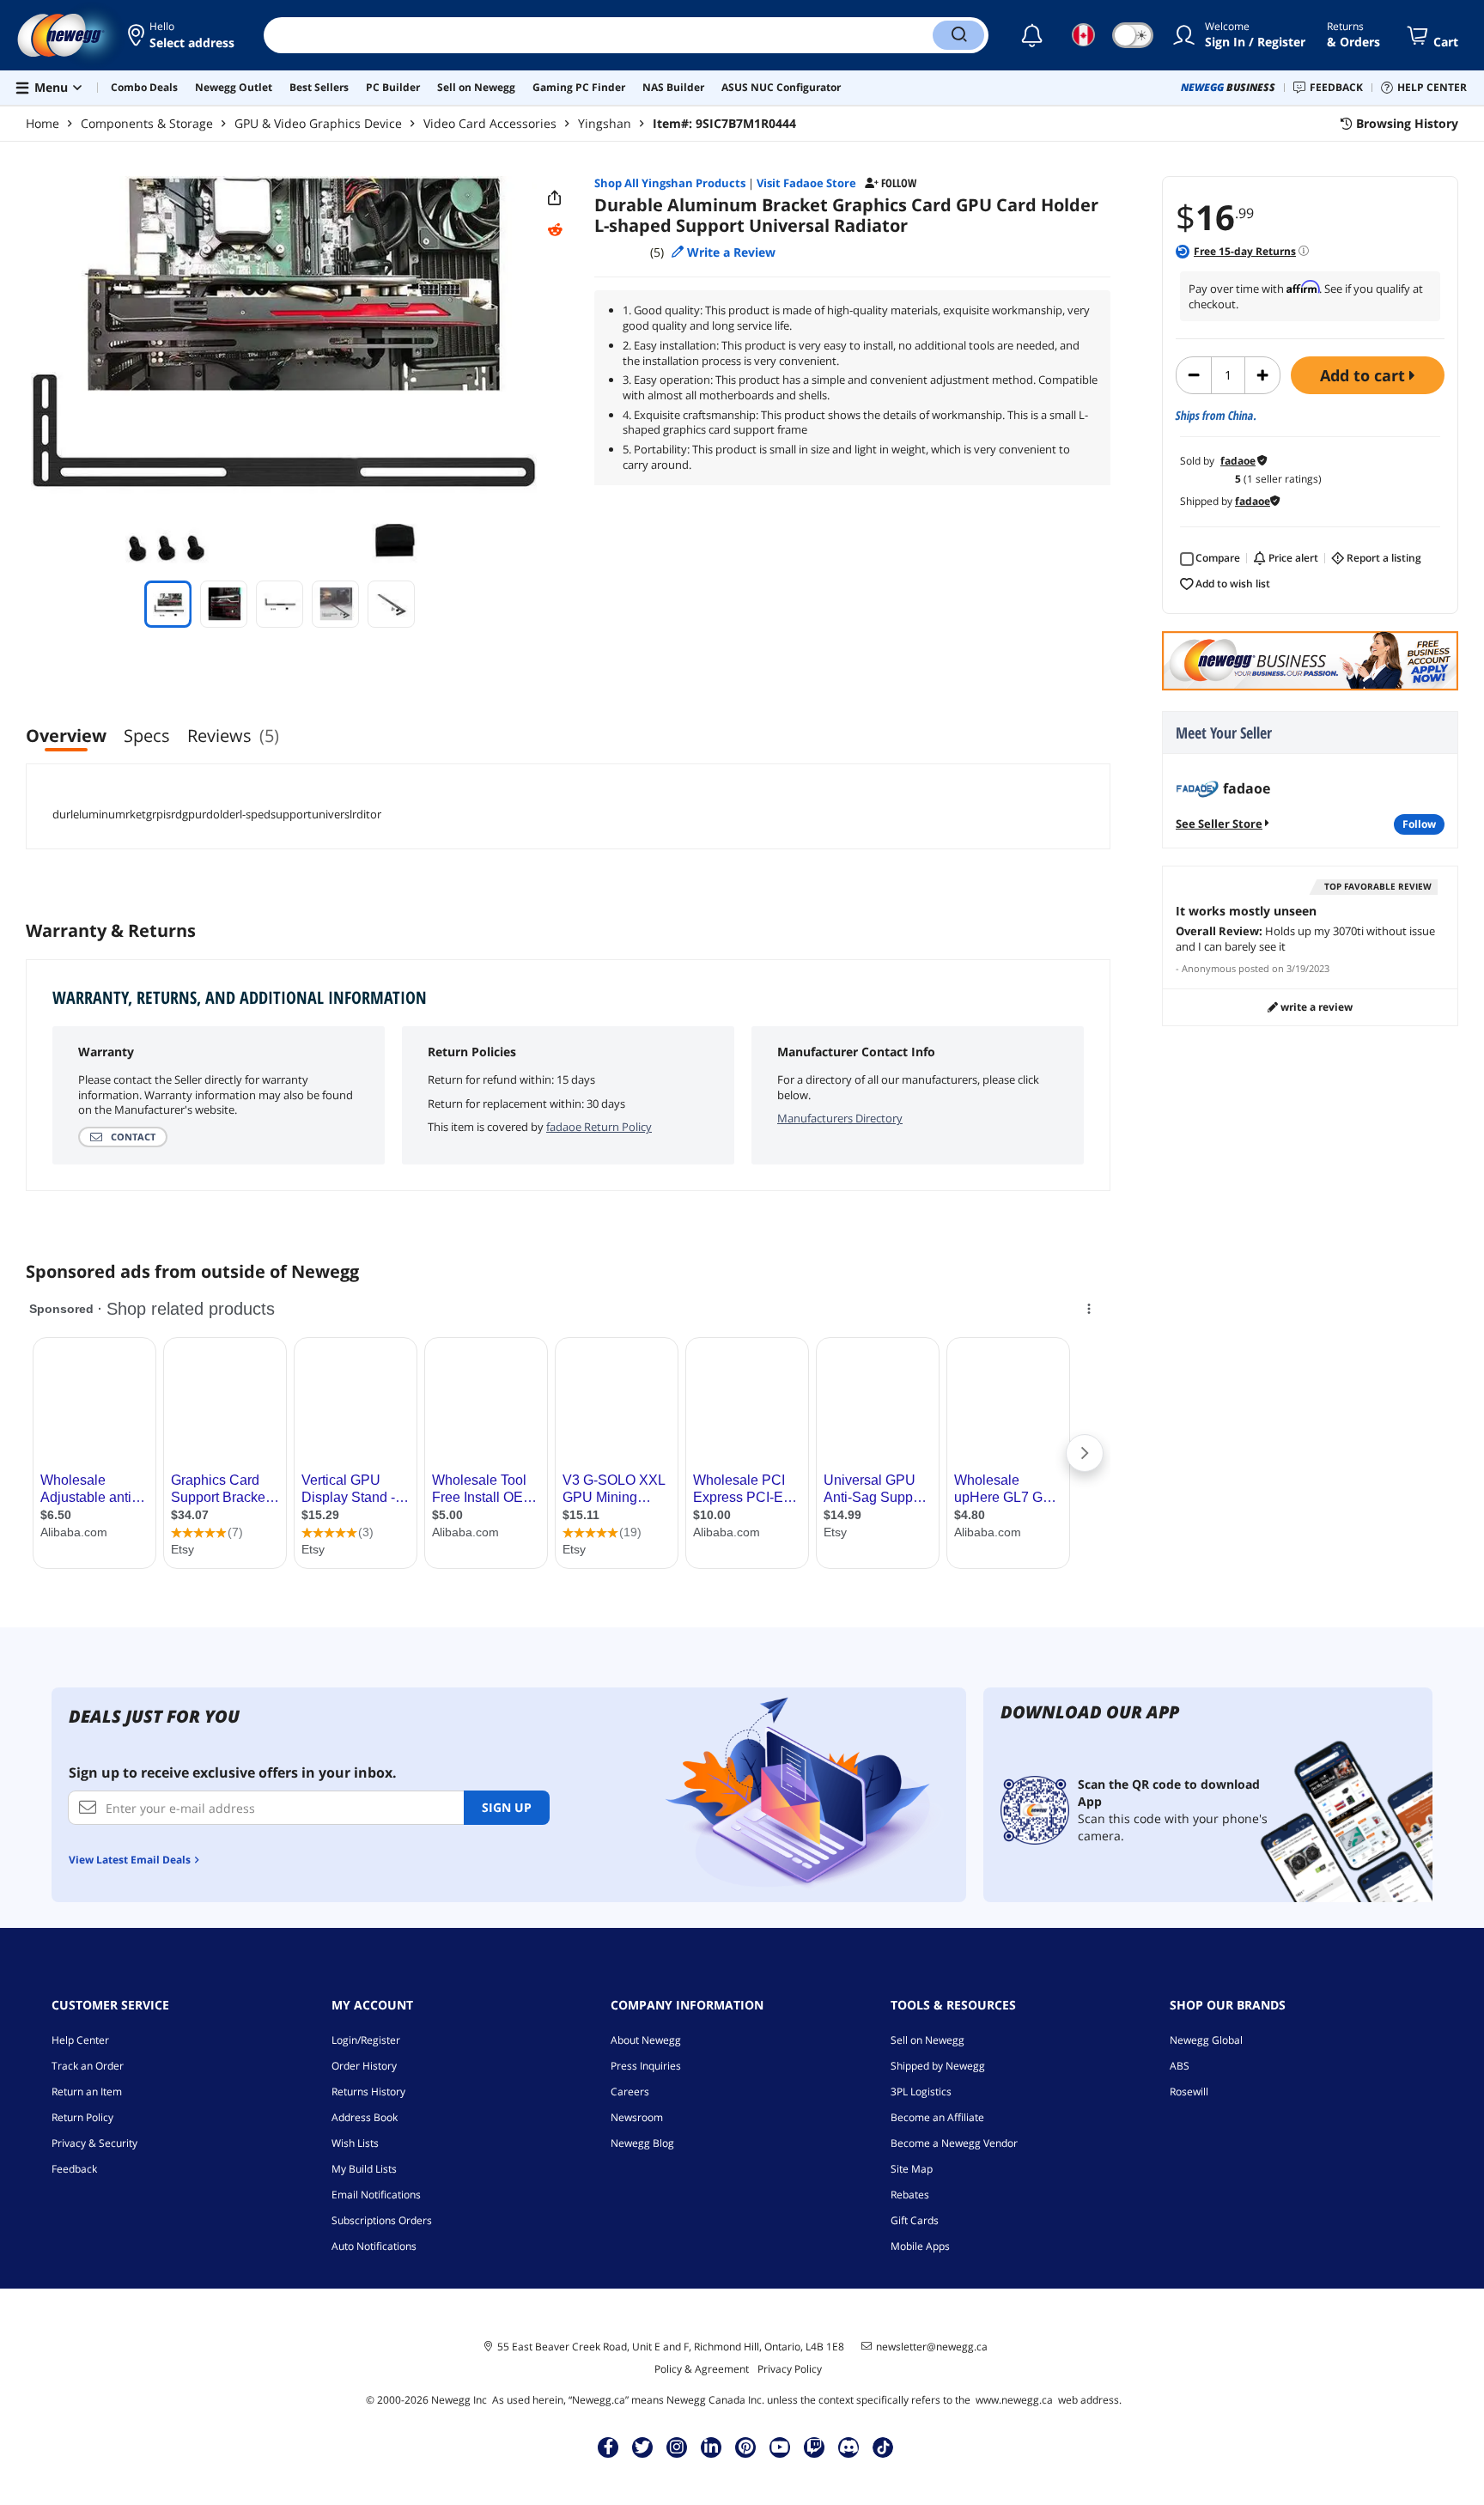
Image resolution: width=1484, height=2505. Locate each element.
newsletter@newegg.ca (932, 2347)
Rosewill (1189, 2092)
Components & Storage (147, 123)
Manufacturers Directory (840, 1118)
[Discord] (849, 2447)
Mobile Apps (920, 2246)
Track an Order (88, 2066)
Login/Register (366, 2040)
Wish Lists (355, 2143)
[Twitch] (814, 2447)
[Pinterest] (746, 2447)
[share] (555, 198)
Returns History (368, 2092)
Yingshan (605, 123)
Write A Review (1315, 1007)
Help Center (80, 2040)
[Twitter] (642, 2447)
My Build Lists (364, 2169)
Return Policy (82, 2117)
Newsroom (637, 2117)
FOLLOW (1419, 824)
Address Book (365, 2117)
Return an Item (87, 2092)
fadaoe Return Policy (599, 1127)
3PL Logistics (921, 2092)
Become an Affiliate (937, 2117)
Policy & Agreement (702, 2369)
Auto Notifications (374, 2246)
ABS (1180, 2066)
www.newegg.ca (1014, 2400)
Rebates (910, 2195)
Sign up (507, 1807)
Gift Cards (915, 2220)
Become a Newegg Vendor (954, 2143)
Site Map (912, 2169)
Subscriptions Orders (382, 2220)
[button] (182, 35)
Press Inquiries (646, 2066)
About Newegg (646, 2040)
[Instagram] (677, 2447)
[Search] (958, 35)
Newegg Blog (642, 2143)
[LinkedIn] (711, 2447)
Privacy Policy (790, 2369)
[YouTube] (780, 2447)
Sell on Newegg (927, 2040)
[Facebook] (608, 2447)
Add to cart (1365, 375)
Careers (630, 2092)
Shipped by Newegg (938, 2066)
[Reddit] (555, 230)
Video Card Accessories (490, 123)
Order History (364, 2066)
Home (43, 123)
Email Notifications (376, 2195)
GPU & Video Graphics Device (318, 123)
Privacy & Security (94, 2143)
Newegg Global (1206, 2040)
